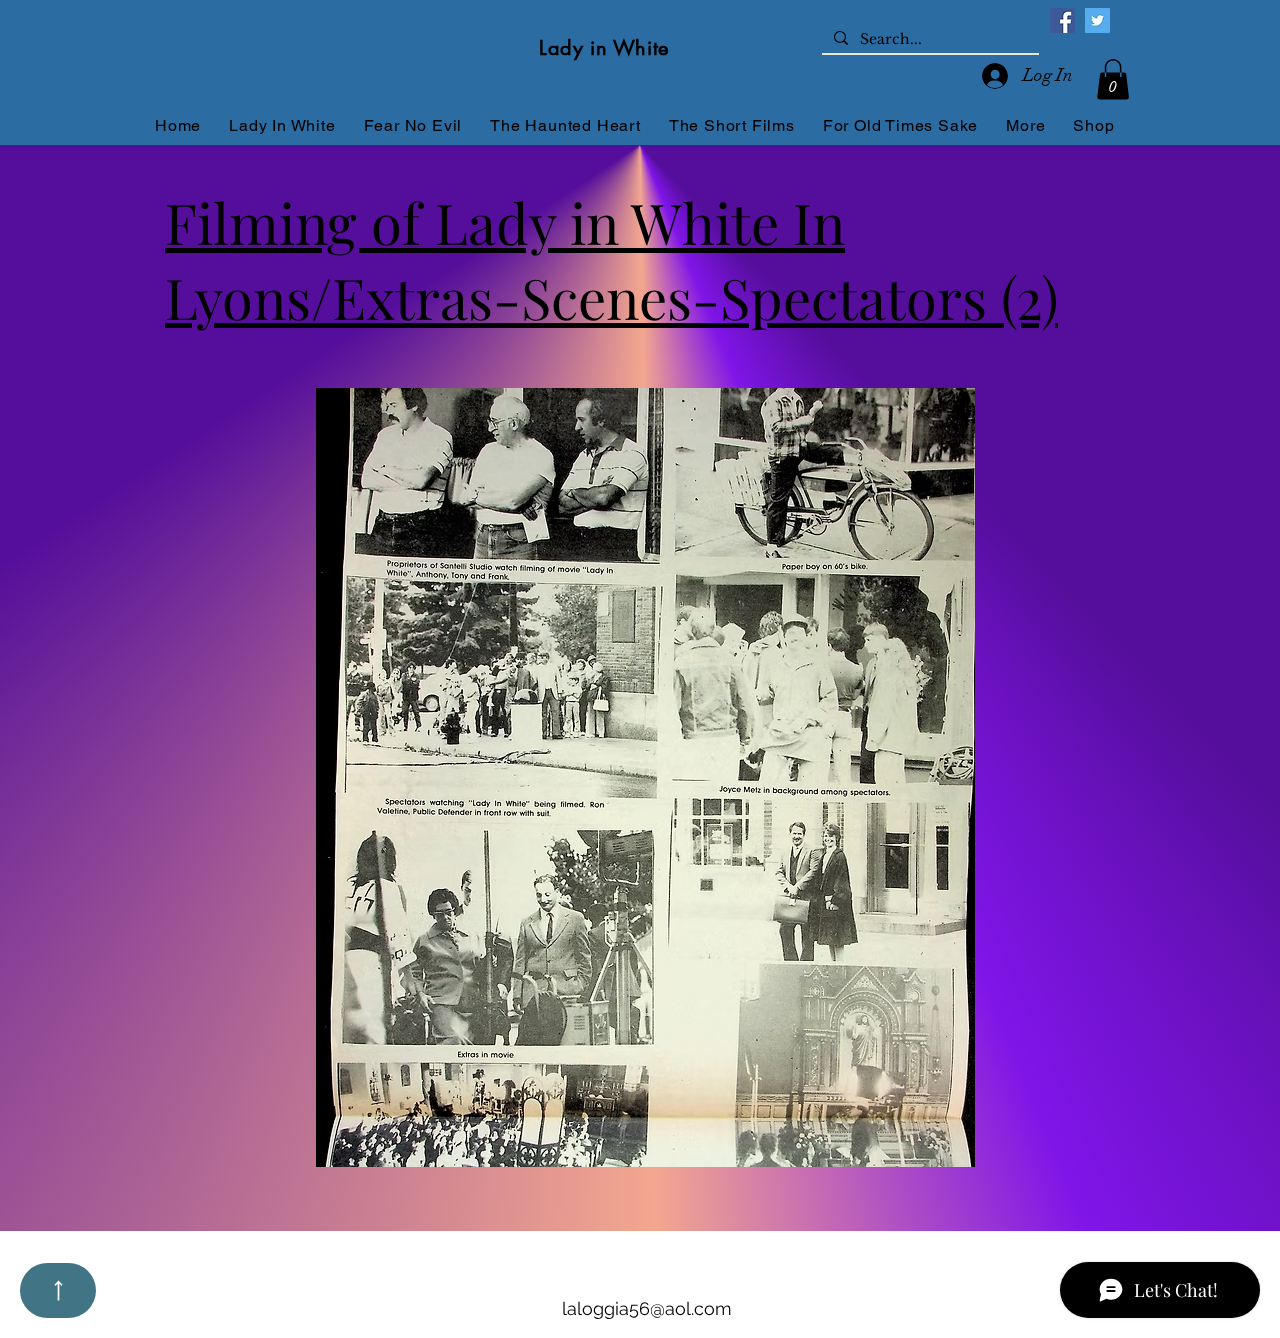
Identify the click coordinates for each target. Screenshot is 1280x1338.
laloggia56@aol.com (647, 1308)
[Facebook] (1062, 20)
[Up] (58, 1290)
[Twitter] (1097, 20)
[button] (1113, 79)
